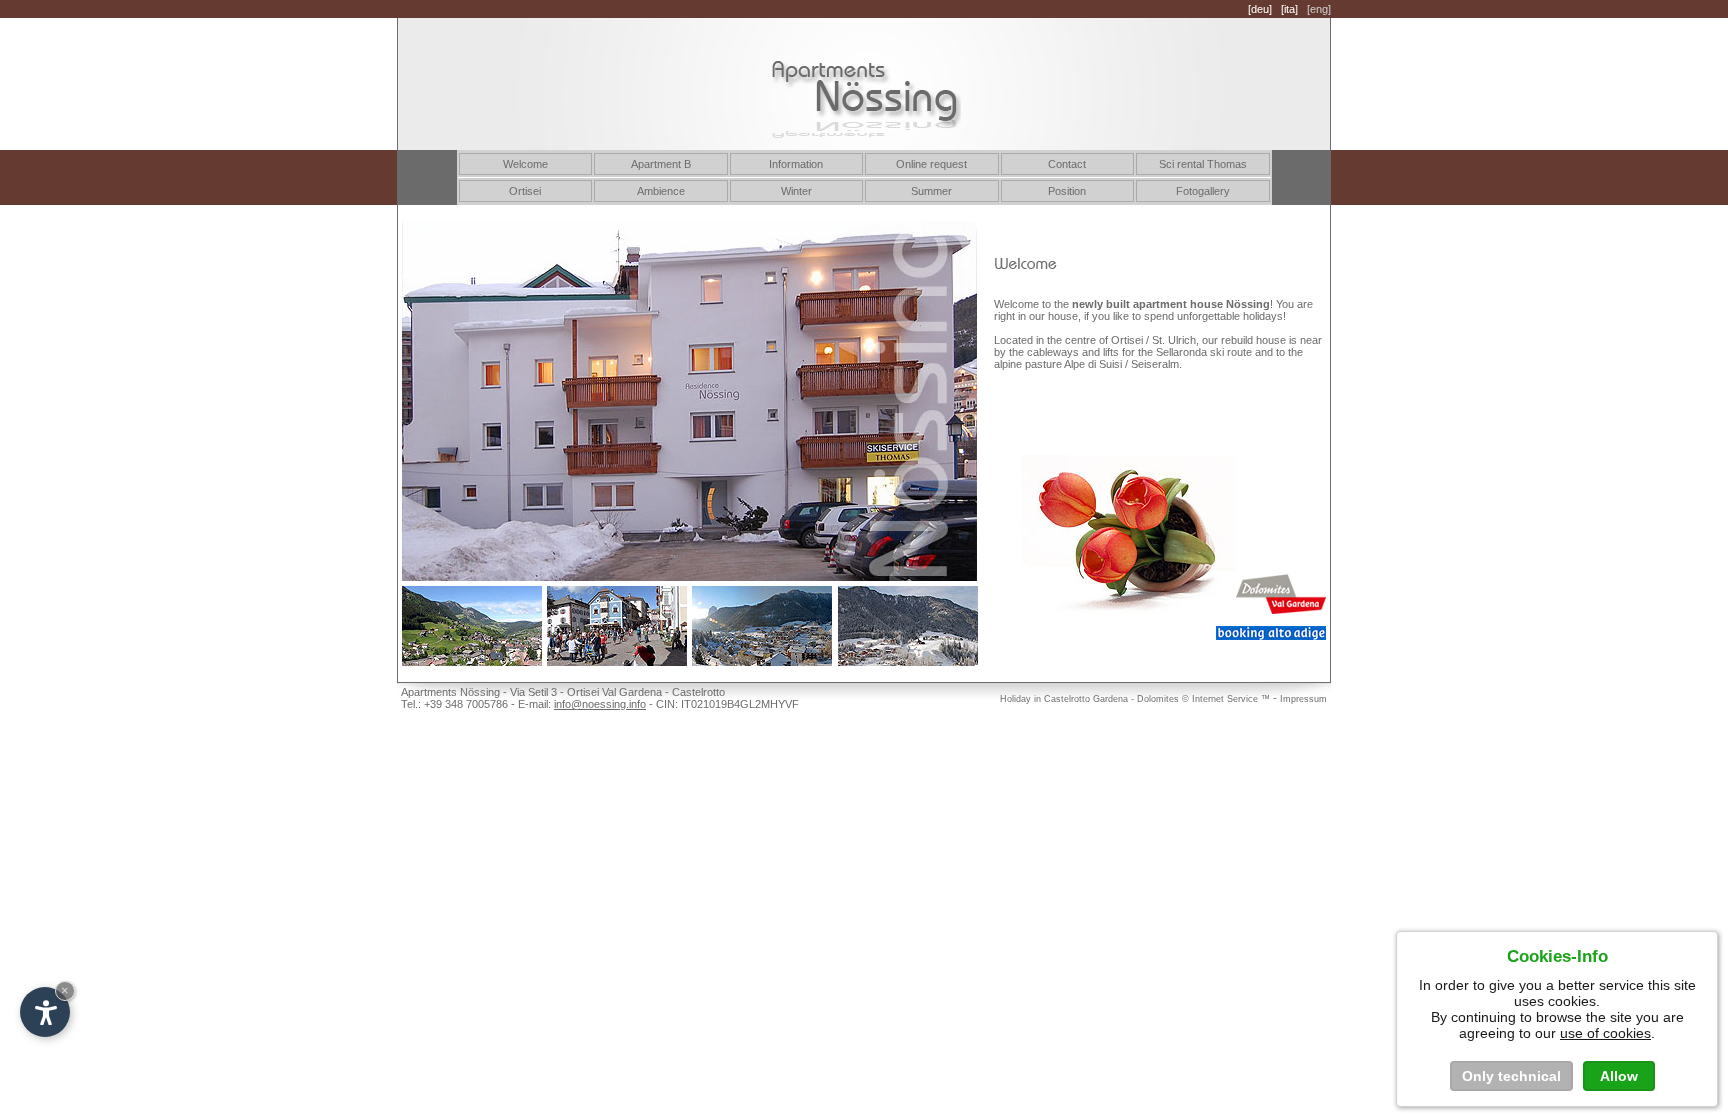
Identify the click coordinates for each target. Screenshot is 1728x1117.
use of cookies (1605, 1033)
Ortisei (525, 191)
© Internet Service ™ (1226, 699)
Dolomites (1158, 699)
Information (796, 164)
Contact (1067, 164)
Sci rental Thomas (1203, 164)
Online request (931, 164)
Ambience (661, 191)
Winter (796, 191)
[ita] (1289, 9)
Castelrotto (1067, 699)
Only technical (1511, 1076)
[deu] (1260, 9)
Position (1067, 191)
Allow (1619, 1076)
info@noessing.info (600, 704)
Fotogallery (1203, 191)
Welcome (525, 164)
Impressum (1303, 699)
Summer (931, 191)
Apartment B (661, 164)
